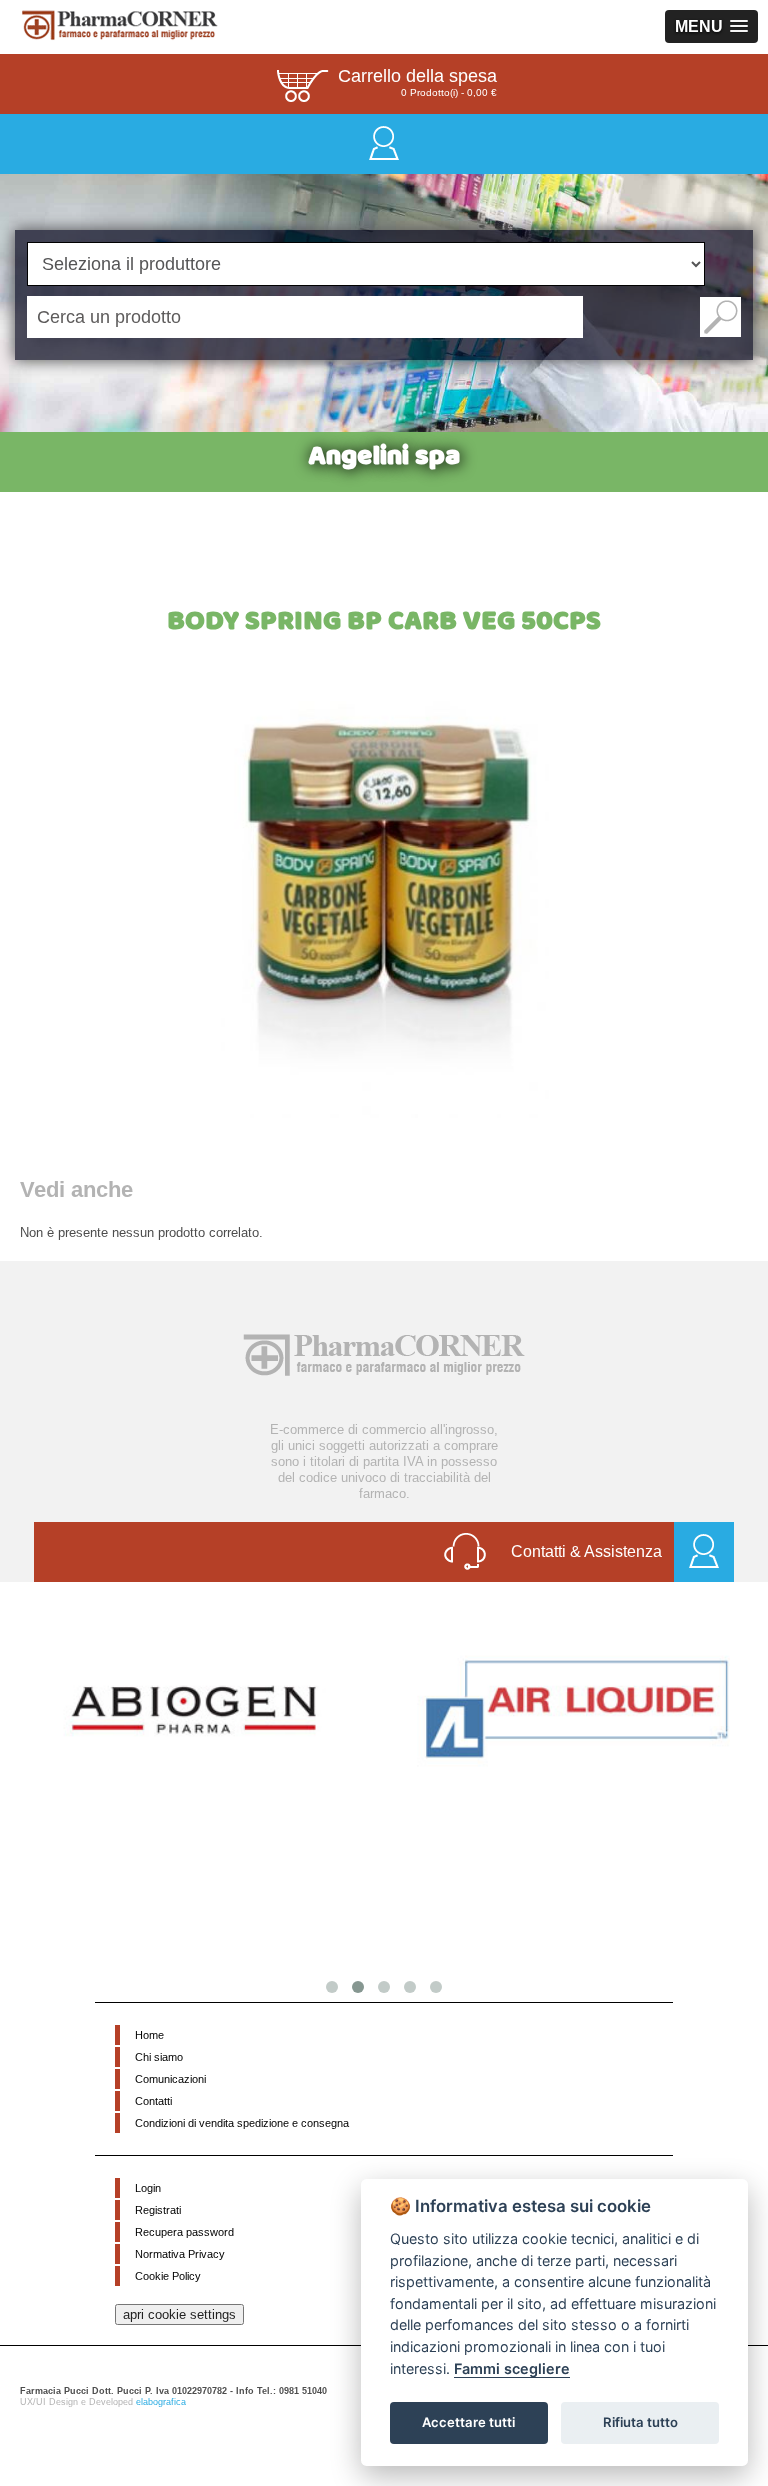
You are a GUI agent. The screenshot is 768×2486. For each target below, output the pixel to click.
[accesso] (704, 1552)
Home (149, 2035)
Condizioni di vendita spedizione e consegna (242, 2123)
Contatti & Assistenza (586, 1551)
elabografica (161, 2402)
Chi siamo (159, 2057)
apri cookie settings (179, 2314)
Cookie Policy (168, 2276)
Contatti (153, 2101)
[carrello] (302, 84)
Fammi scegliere (512, 2368)
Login (148, 2188)
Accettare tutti (468, 2422)
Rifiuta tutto (640, 2422)
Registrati (158, 2210)
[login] (384, 142)
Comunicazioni (170, 2079)
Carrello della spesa (417, 76)
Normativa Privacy (180, 2254)
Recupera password (184, 2232)
